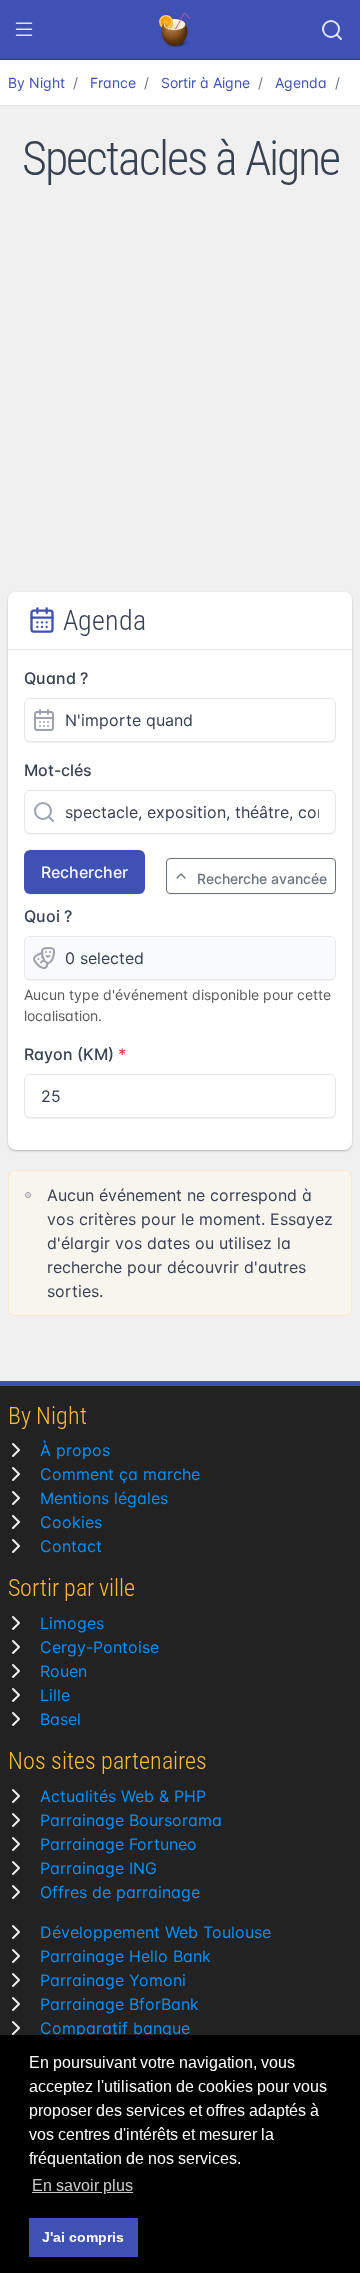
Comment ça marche (120, 1474)
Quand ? (56, 678)
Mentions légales (104, 1498)
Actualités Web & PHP (123, 1796)
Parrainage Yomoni (113, 1980)
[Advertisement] (180, 402)
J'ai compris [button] (83, 2237)
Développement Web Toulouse (155, 1932)
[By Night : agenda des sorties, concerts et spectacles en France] (176, 30)
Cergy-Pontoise (99, 1647)
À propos (75, 1450)
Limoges (72, 1623)
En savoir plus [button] (82, 2185)
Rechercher (84, 872)
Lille (55, 1695)
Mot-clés (58, 770)
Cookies (71, 1522)
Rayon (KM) (69, 1054)
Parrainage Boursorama (131, 1820)
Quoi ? (48, 916)
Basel (60, 1719)
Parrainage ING (98, 1868)
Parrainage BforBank (119, 2004)
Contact (71, 1546)
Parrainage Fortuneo (118, 1844)
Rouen (63, 1671)
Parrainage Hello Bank (125, 1956)
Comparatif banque (115, 2028)
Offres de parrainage (120, 1892)
